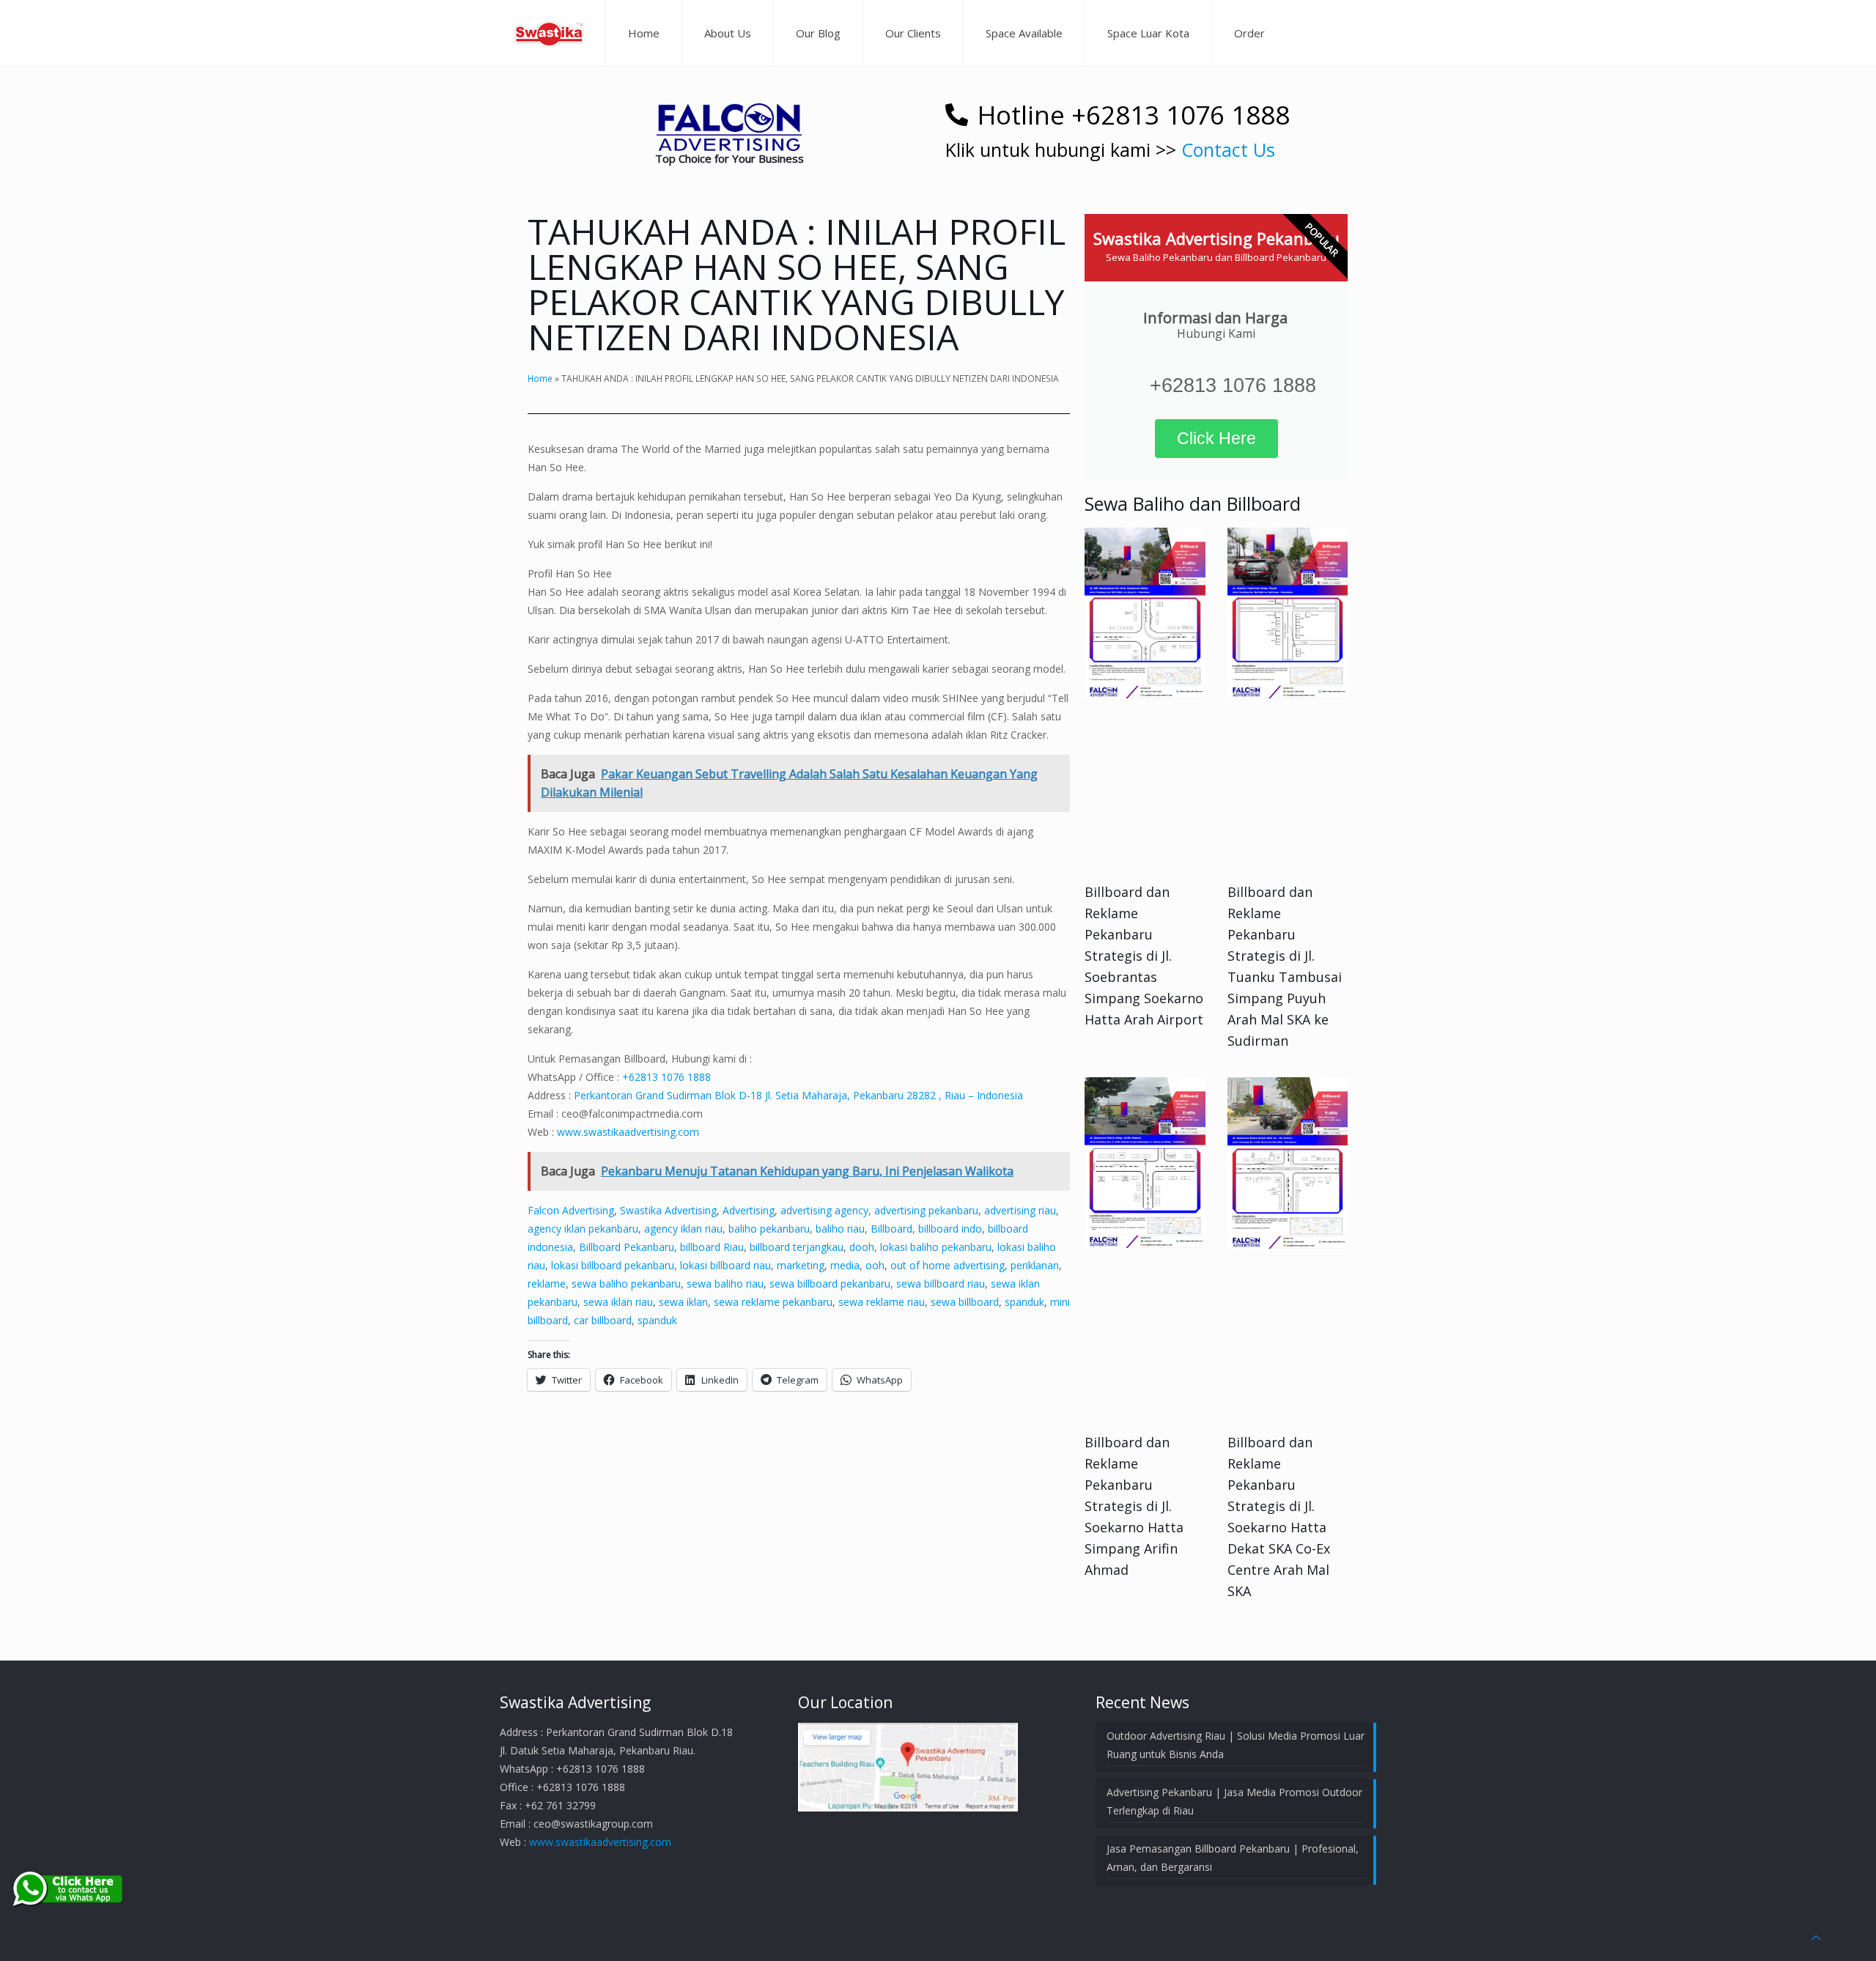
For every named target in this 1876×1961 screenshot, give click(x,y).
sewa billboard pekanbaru (830, 1284)
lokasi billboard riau (725, 1265)
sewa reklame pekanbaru (773, 1302)
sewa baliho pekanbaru (626, 1284)
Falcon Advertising (571, 1210)
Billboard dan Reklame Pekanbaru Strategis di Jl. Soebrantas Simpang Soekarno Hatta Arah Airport (1144, 956)
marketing (801, 1265)
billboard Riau (712, 1247)
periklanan (1035, 1265)
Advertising (749, 1210)
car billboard (603, 1320)
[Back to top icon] (1816, 1937)
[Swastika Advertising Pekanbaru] (549, 33)
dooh (862, 1247)
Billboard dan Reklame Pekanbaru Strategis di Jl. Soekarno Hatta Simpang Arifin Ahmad (1134, 1506)
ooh (875, 1265)
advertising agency (824, 1210)
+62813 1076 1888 (666, 1077)
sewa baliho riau (725, 1284)
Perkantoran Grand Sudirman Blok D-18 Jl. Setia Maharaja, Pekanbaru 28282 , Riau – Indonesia (798, 1095)
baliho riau (840, 1229)
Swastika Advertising (668, 1210)
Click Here (1216, 438)
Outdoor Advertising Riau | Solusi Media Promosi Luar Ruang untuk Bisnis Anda (1236, 1745)
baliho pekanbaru (769, 1229)
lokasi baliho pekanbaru (936, 1247)
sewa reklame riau (882, 1302)
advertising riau (1020, 1210)
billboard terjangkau (797, 1247)
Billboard (891, 1229)
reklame (547, 1284)
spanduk (1024, 1302)
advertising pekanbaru (926, 1210)
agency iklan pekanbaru (583, 1229)
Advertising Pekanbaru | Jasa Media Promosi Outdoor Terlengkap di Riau (1234, 1801)
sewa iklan (683, 1302)
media (845, 1265)
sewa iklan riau (618, 1302)
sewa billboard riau (941, 1284)
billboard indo (950, 1229)
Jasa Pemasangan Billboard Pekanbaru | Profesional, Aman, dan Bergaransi (1233, 1858)
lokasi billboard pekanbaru (613, 1265)
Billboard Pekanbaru (627, 1247)
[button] (729, 127)
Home (540, 378)
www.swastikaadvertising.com (628, 1132)
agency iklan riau (683, 1229)
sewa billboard (965, 1302)
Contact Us (1228, 149)
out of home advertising (948, 1265)
